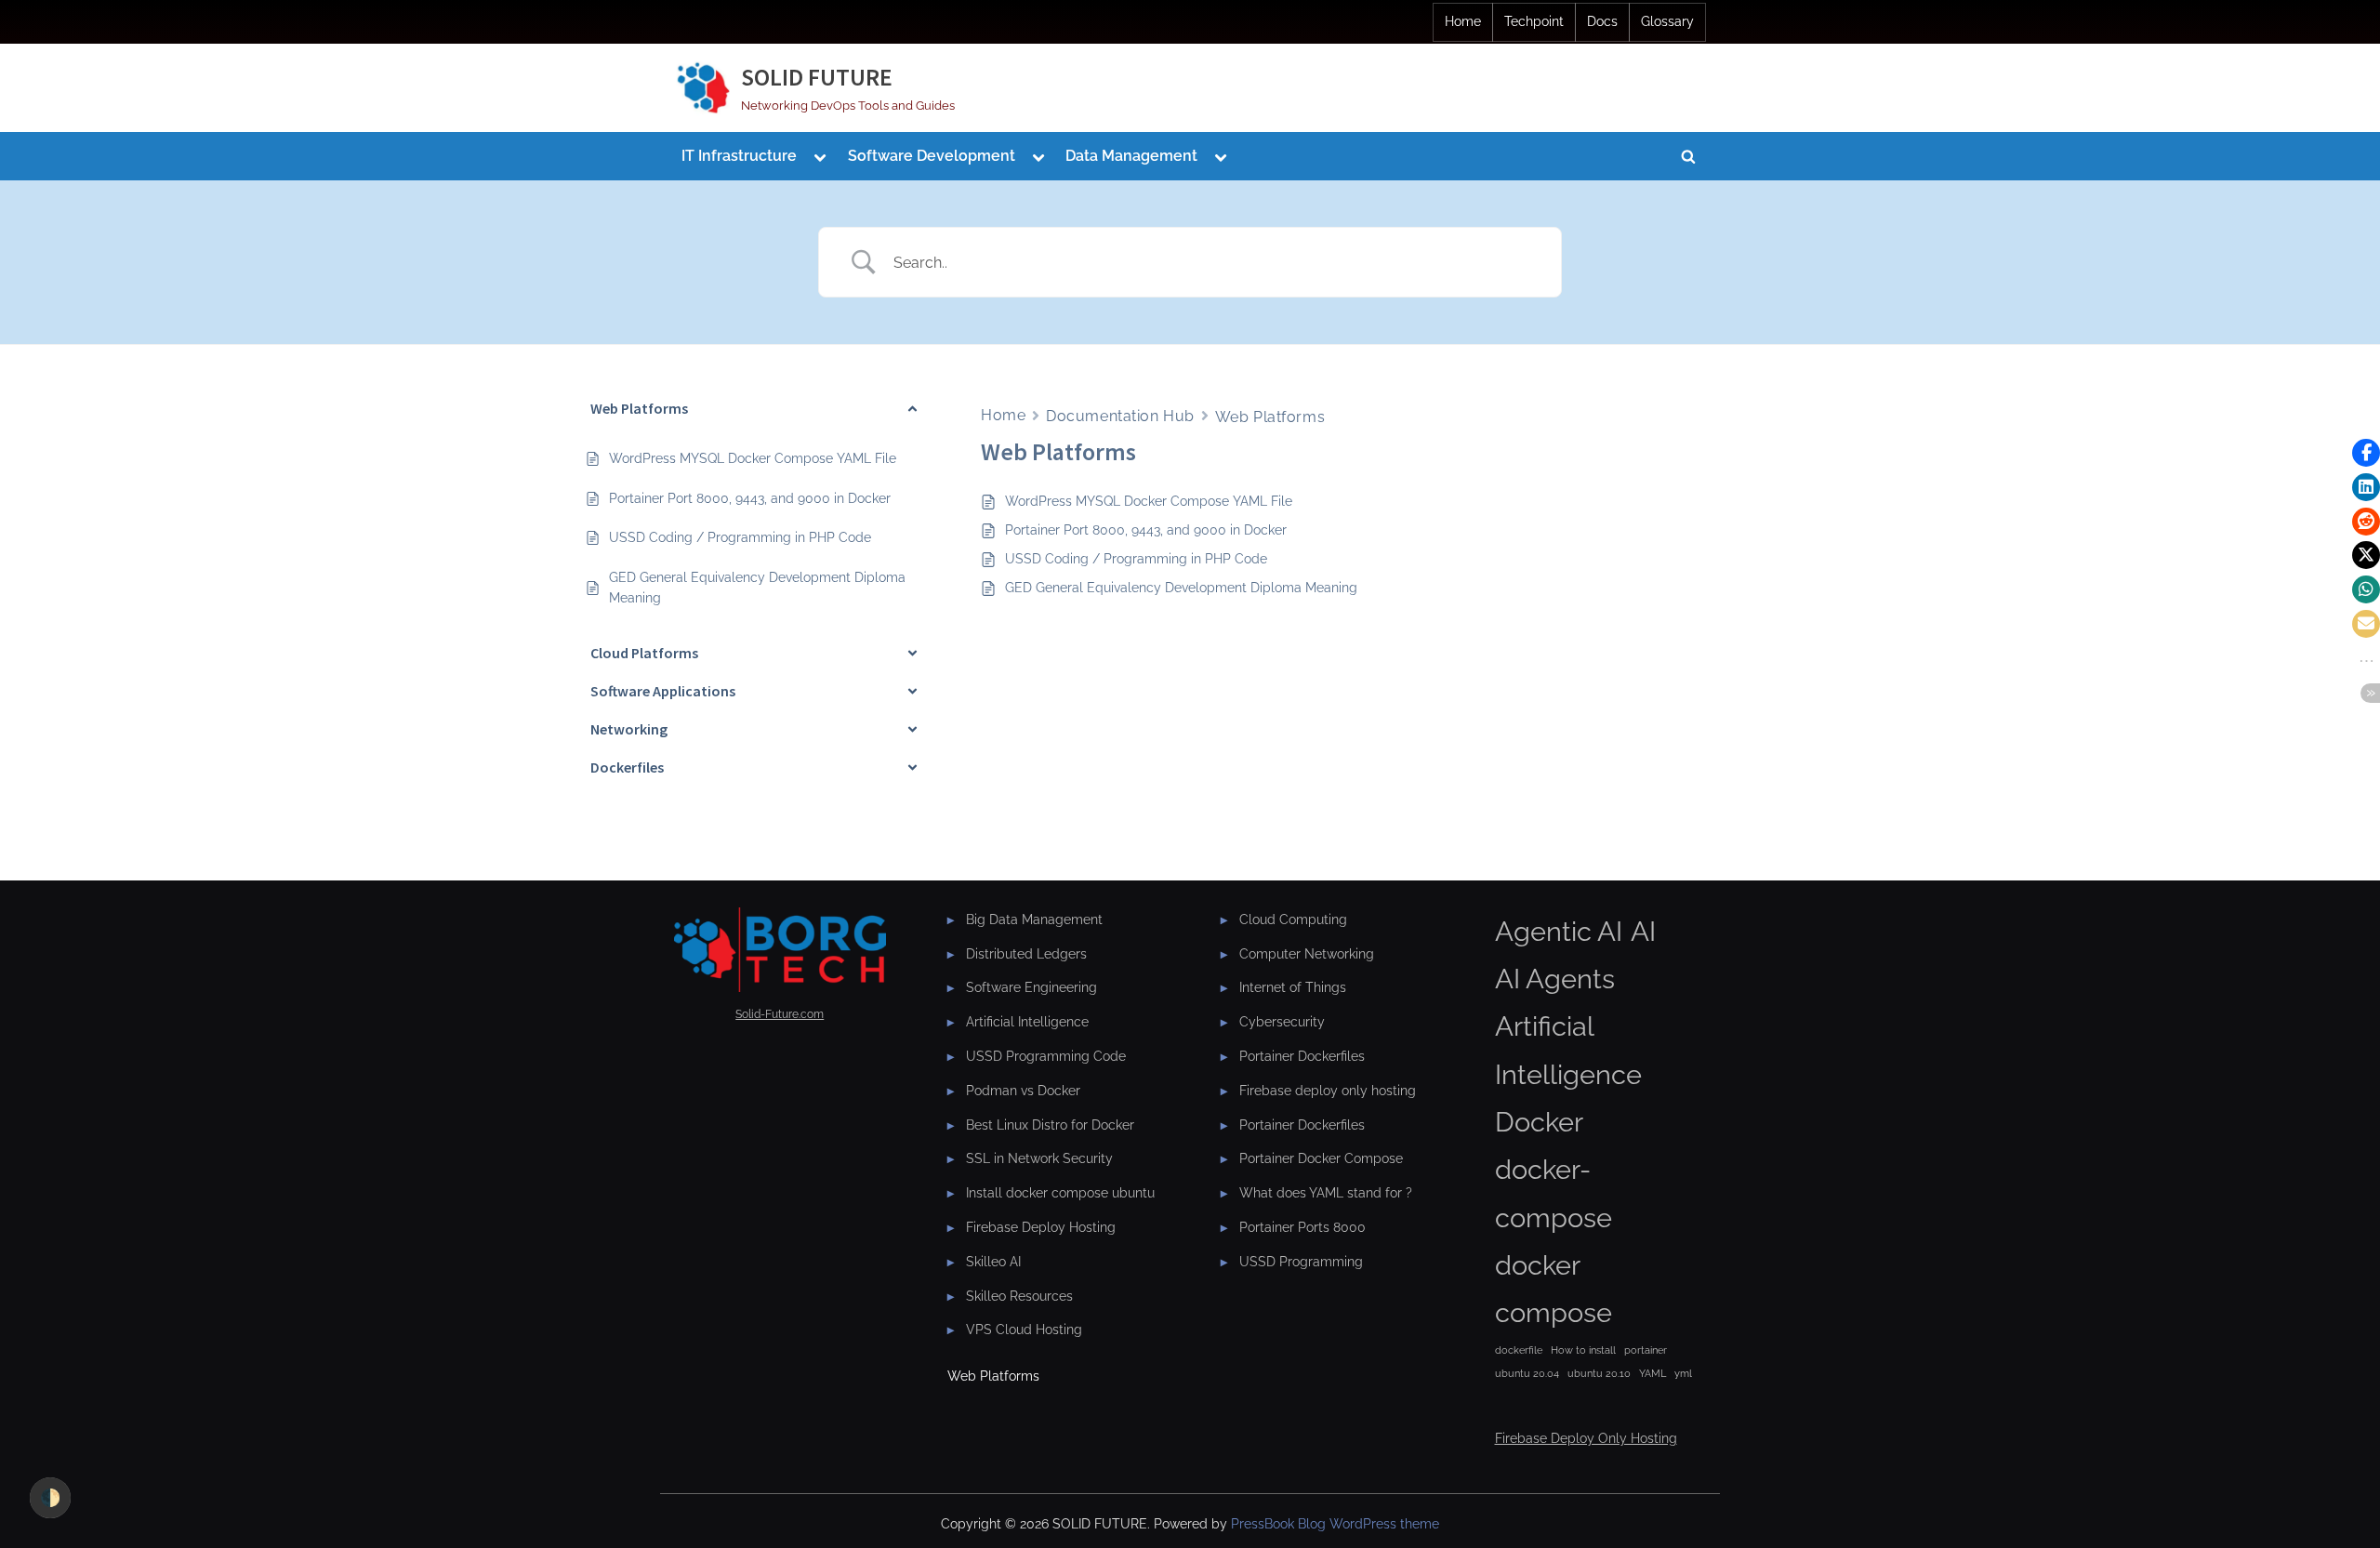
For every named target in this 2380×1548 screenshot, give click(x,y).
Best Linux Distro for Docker (1050, 1125)
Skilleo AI (993, 1261)
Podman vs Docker (1023, 1090)
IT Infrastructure (739, 156)
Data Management (1131, 156)
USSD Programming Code (1046, 1056)
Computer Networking (1307, 953)
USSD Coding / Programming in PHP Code (1136, 559)
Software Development (932, 156)
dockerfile (1519, 1350)
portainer (1646, 1350)
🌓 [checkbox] (50, 1497)
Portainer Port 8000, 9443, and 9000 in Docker (1146, 530)
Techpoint (1534, 21)
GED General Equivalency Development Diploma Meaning (1181, 588)
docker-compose (1554, 1193)
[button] (2366, 453)
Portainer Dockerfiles (1302, 1056)
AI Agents (1555, 979)
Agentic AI (1559, 931)
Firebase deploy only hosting (1328, 1090)
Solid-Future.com (780, 1014)
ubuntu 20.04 (1527, 1373)
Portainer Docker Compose (1321, 1158)
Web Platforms (1270, 417)
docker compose (1554, 1289)
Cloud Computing (1293, 919)
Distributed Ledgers (1026, 953)
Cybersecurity (1282, 1021)
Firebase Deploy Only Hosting (1586, 1438)
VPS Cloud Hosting (1024, 1329)
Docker (1539, 1122)
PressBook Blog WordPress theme (1335, 1524)
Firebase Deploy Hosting (1041, 1227)
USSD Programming (1301, 1261)
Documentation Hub (1120, 416)
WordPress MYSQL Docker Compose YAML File (1149, 501)
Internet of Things (1293, 987)
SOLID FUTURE (817, 77)
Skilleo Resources (1019, 1296)
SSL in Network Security (1039, 1158)
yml (1683, 1373)
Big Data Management (1034, 919)
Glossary (1667, 21)
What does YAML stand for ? (1326, 1192)
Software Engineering (1031, 987)
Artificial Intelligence (1027, 1021)
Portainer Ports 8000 (1302, 1227)
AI (1643, 931)
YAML (1653, 1373)
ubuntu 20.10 (1599, 1373)
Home (1463, 21)
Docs (1602, 21)
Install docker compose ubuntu (1060, 1192)
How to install (1583, 1350)
